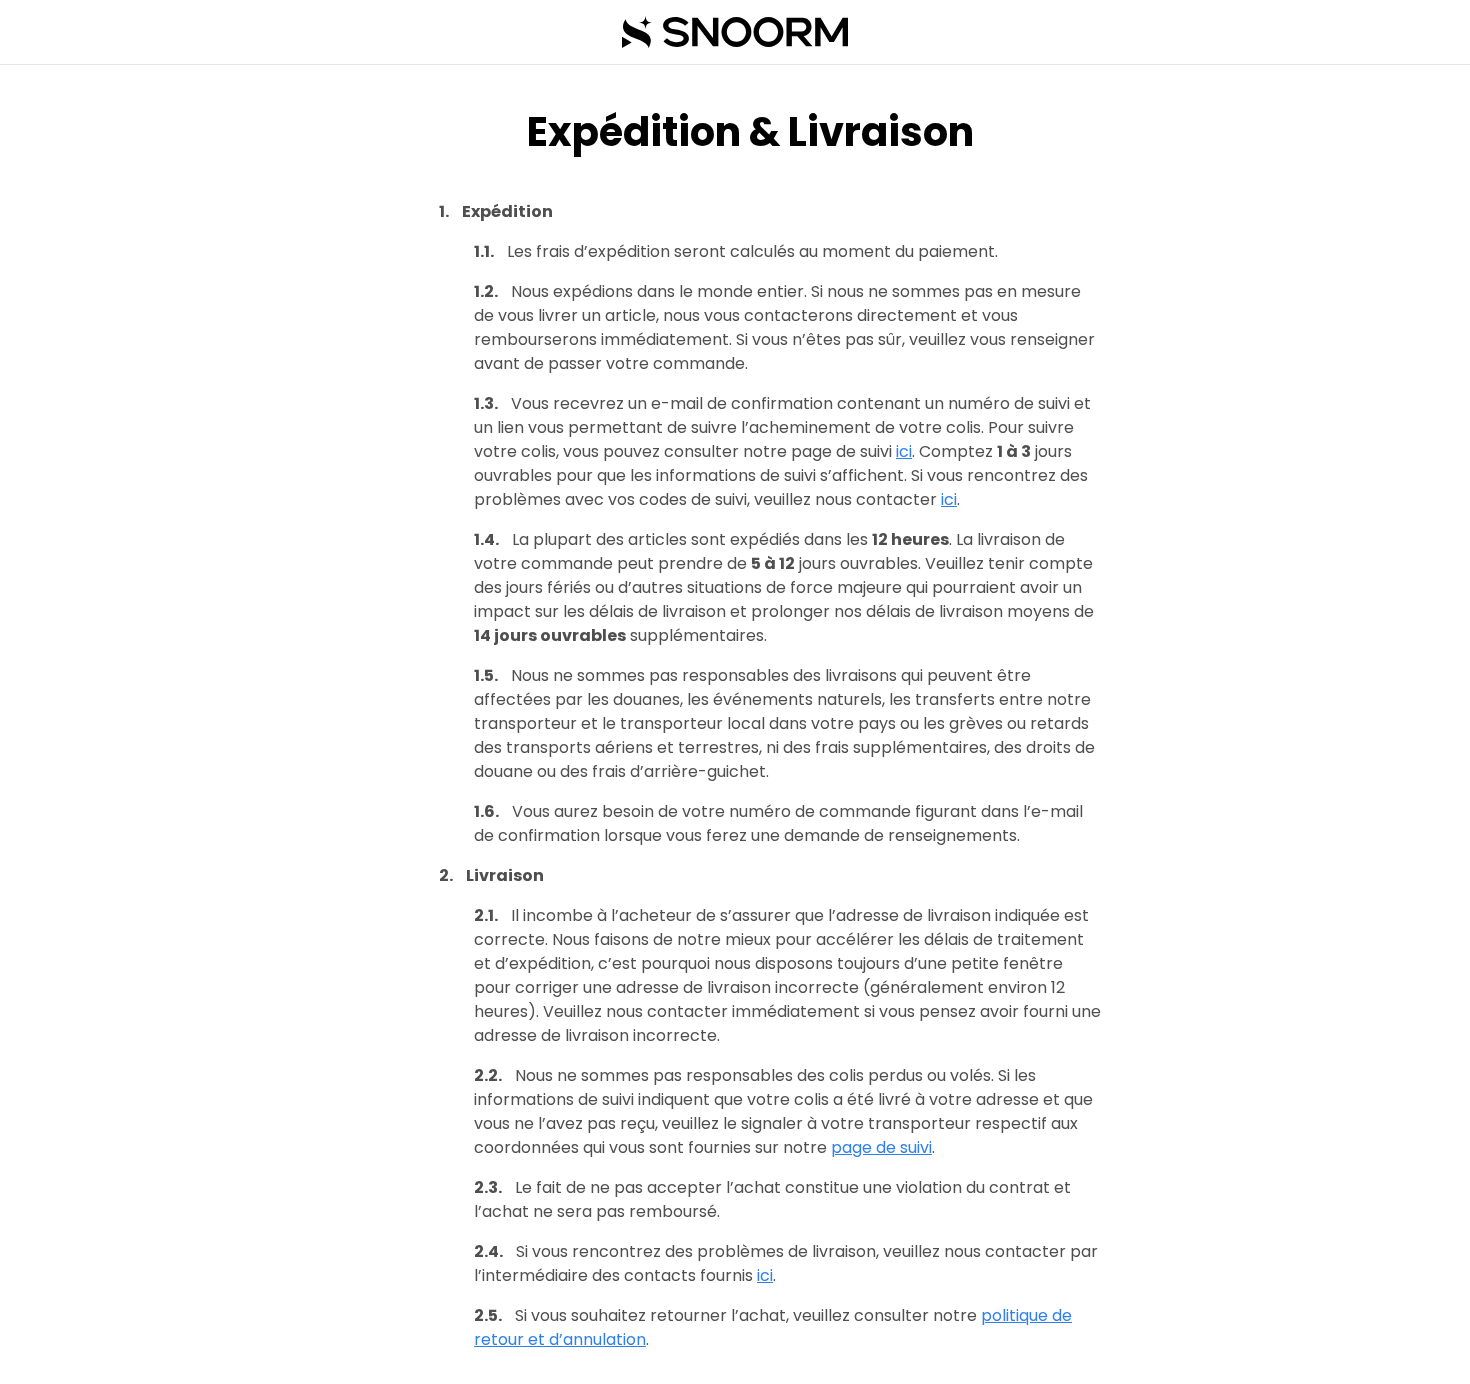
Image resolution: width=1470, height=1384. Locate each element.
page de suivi (881, 1147)
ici (904, 451)
